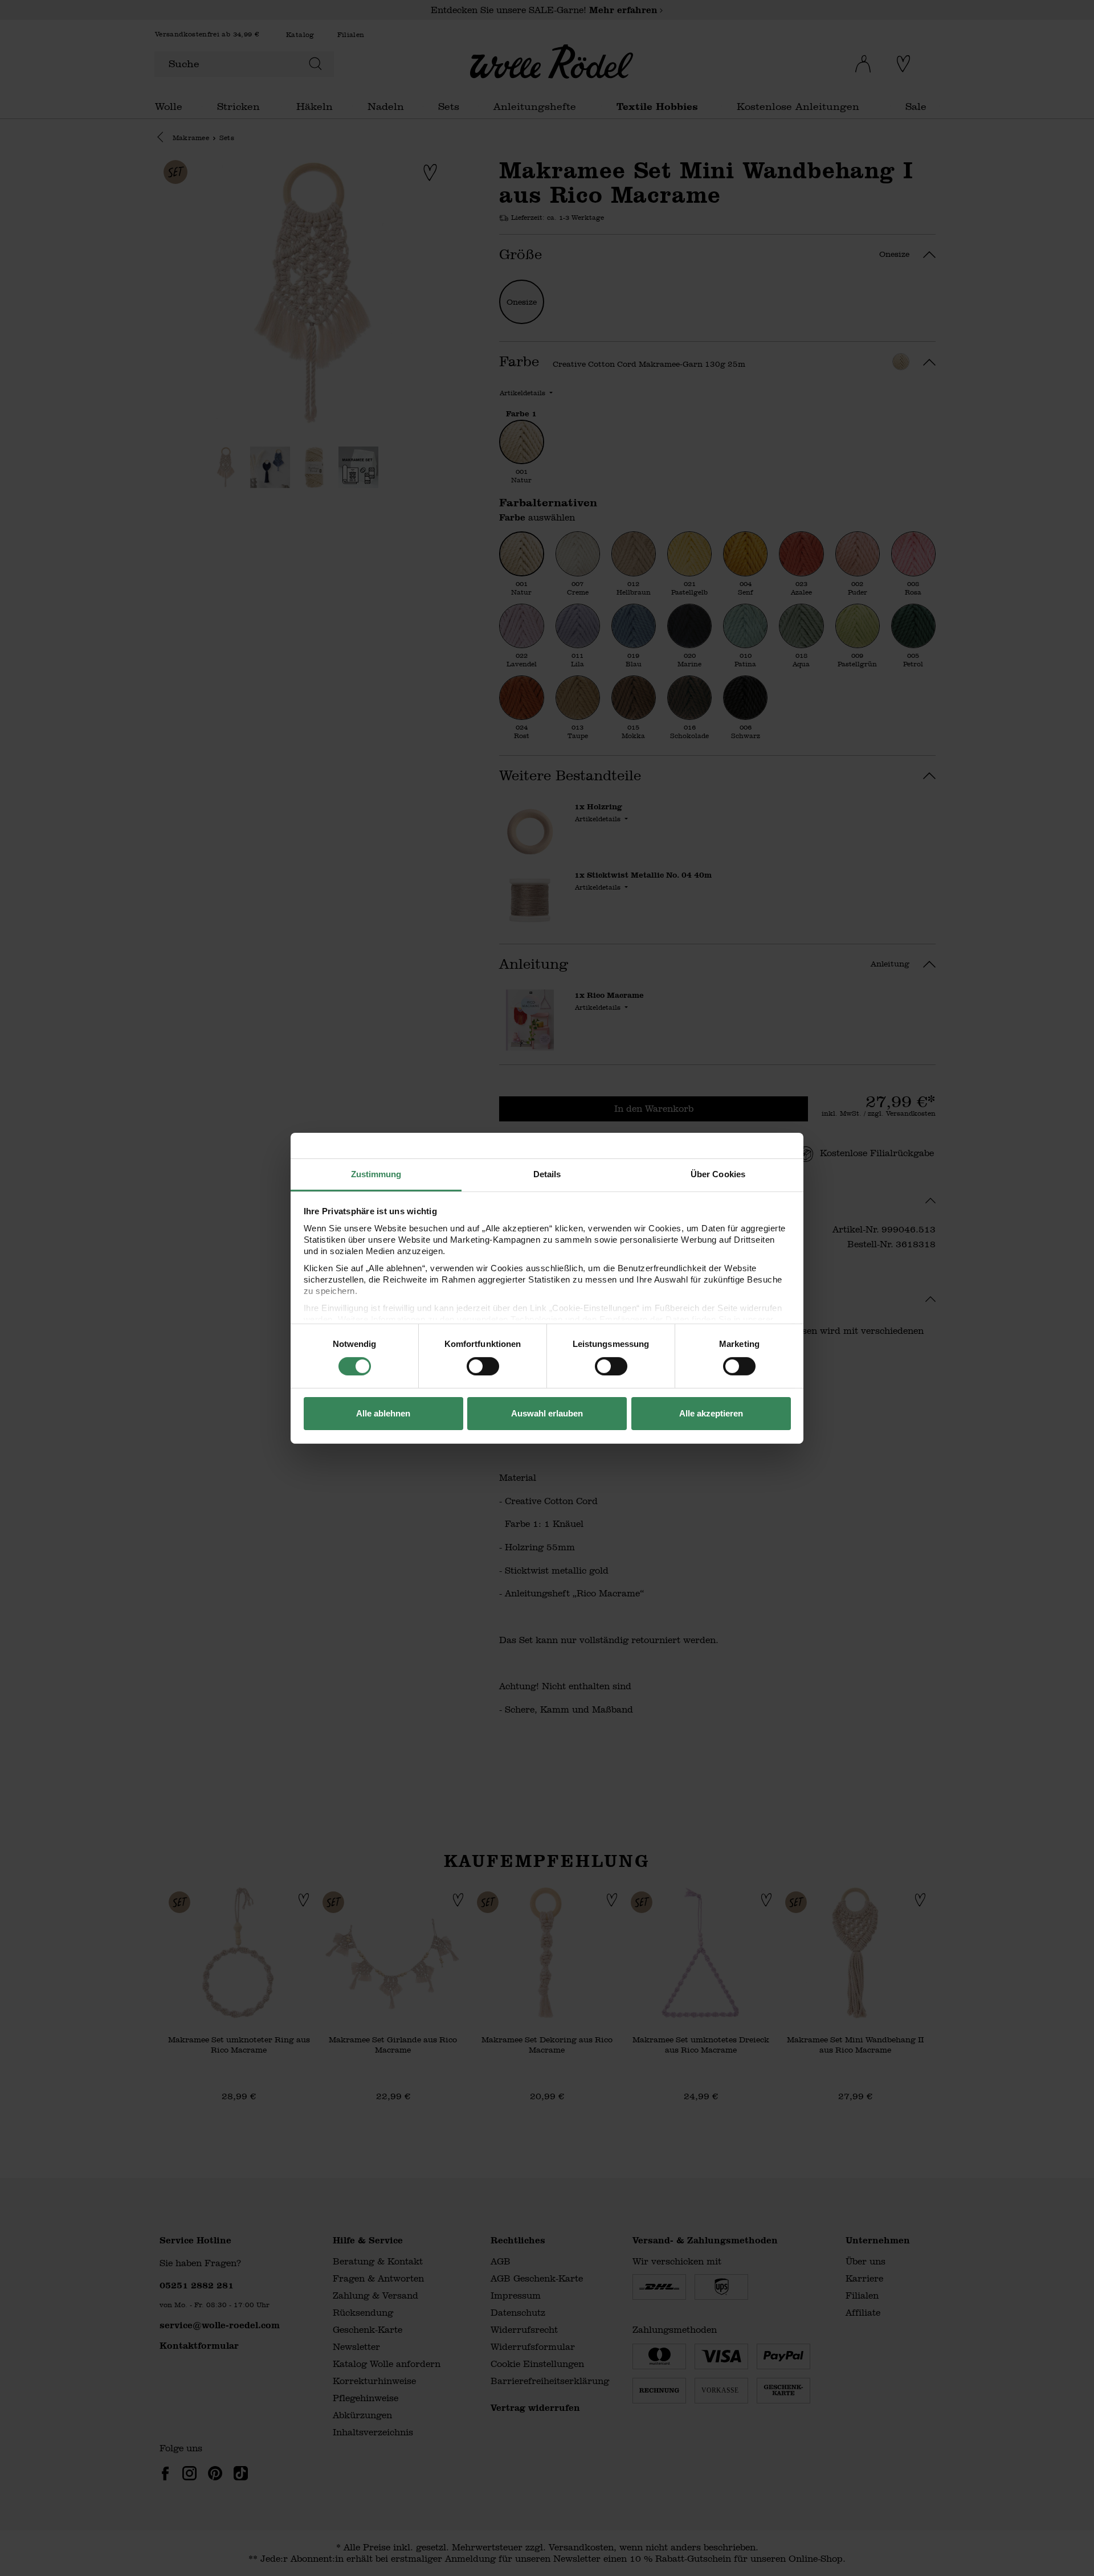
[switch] (483, 1366)
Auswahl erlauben (547, 1413)
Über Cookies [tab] (718, 1174)
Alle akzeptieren (711, 1413)
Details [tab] (547, 1174)
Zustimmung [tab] (376, 1174)
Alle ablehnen (383, 1413)
